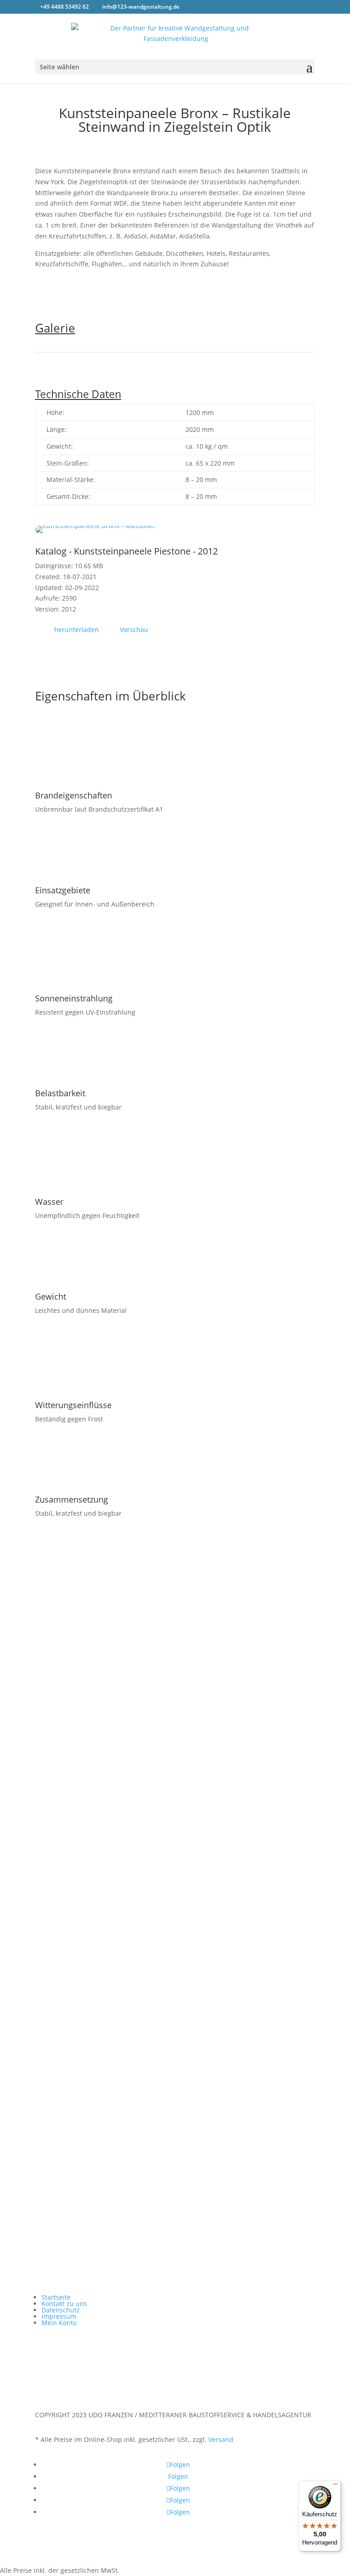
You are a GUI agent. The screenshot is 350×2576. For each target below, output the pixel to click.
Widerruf (210, 1903)
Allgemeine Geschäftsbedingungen (250, 1873)
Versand (221, 2439)
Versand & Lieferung (228, 1843)
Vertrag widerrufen (73, 1948)
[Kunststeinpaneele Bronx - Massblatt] (95, 531)
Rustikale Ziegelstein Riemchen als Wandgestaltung (120, 2036)
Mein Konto (59, 2323)
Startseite (211, 1827)
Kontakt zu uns (64, 2304)
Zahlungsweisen (221, 1858)
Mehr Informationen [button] (66, 2109)
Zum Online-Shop (82, 1741)
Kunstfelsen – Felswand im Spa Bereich (101, 2051)
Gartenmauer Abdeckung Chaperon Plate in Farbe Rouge (128, 2021)
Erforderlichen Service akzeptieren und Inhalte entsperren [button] (125, 2131)
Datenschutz (216, 1888)
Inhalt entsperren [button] (62, 2120)
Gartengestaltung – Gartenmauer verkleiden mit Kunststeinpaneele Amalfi (155, 1991)
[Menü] (335, 2486)
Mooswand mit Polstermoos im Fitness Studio (111, 2006)
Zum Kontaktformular (91, 1712)
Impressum (214, 1918)
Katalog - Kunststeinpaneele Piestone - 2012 (126, 551)
